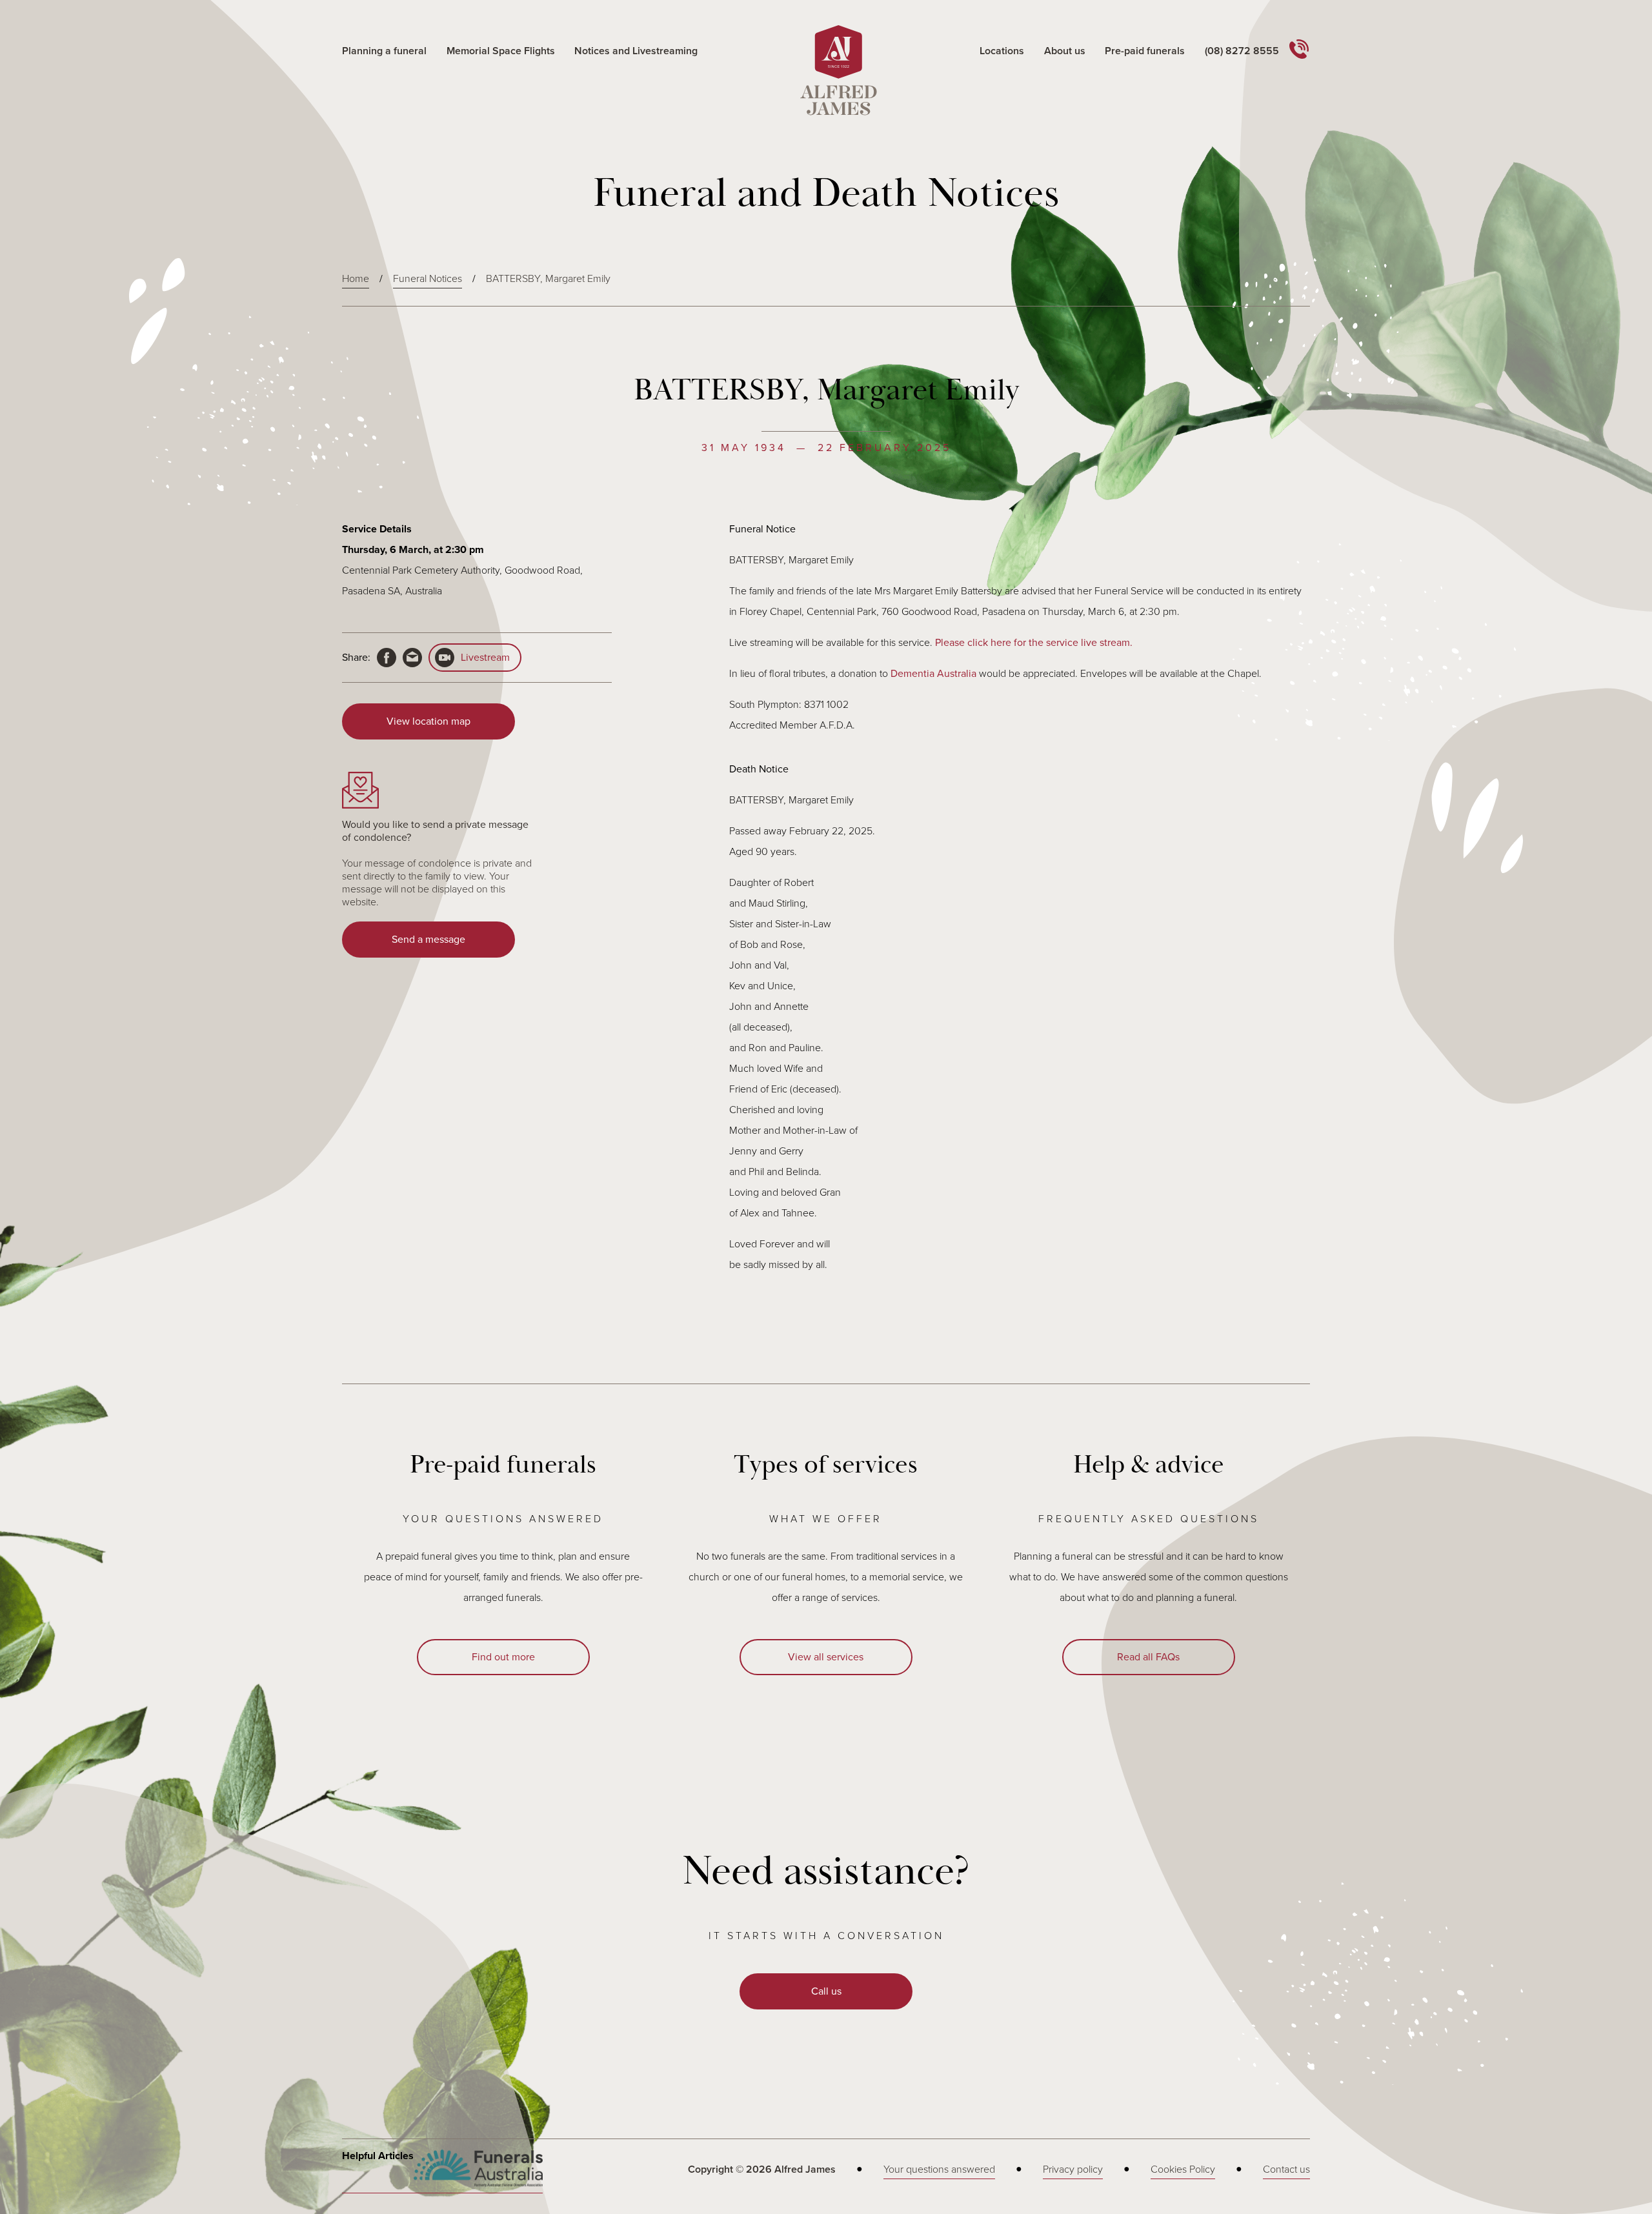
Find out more (503, 1657)
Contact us (1286, 2169)
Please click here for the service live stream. (1034, 643)
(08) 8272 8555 (1242, 51)
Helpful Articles (378, 2156)
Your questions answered (939, 2169)
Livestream (485, 658)
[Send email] (412, 658)
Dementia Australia (933, 674)
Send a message (428, 940)
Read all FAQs (1148, 1657)
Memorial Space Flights (501, 51)
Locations (1002, 51)
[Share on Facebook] (387, 658)
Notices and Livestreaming (636, 51)
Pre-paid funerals (1145, 51)
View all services (826, 1657)
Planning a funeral (384, 51)
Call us (826, 1991)
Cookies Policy (1183, 2169)
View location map (428, 721)
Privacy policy (1073, 2169)
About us (1065, 51)
